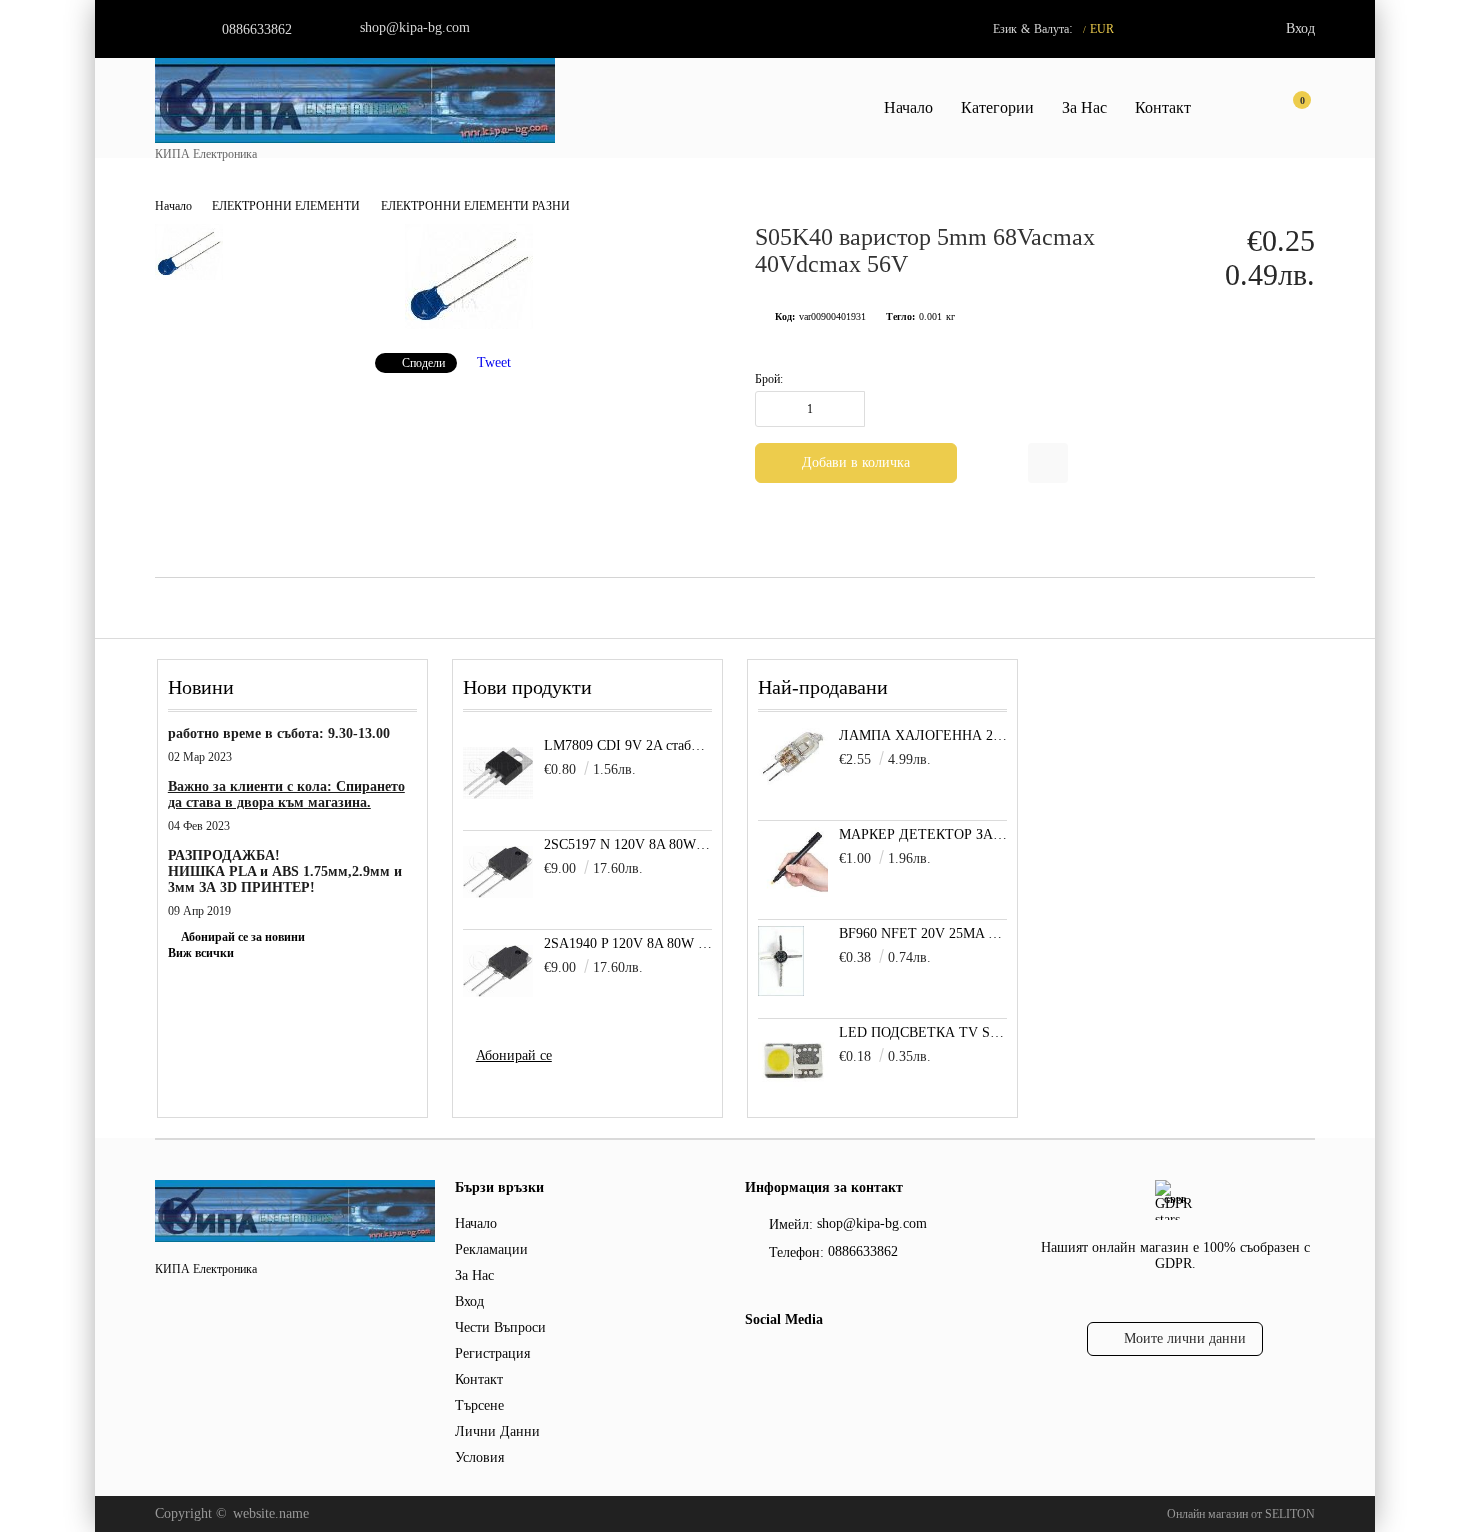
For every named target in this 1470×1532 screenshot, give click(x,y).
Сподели (423, 363)
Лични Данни (497, 1431)
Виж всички (201, 953)
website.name (271, 1513)
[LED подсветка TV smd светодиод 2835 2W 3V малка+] (793, 1090)
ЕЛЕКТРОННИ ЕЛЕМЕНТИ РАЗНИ (475, 206)
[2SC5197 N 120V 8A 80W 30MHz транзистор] (498, 872)
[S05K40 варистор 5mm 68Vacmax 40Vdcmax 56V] (469, 324)
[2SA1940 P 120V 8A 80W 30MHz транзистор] (498, 971)
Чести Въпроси (500, 1327)
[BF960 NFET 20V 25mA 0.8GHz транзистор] (781, 991)
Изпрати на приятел (1048, 463)
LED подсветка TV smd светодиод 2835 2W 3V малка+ (923, 1032)
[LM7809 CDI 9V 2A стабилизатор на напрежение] (498, 773)
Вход (1300, 28)
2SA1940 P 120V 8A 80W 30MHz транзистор (628, 943)
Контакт (1163, 107)
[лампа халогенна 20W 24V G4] (793, 781)
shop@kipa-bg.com (415, 27)
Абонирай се (514, 1055)
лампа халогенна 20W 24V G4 (923, 735)
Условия (479, 1457)
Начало (908, 107)
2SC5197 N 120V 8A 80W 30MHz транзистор (628, 844)
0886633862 (257, 29)
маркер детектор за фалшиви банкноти (923, 834)
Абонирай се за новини (243, 937)
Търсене (479, 1405)
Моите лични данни (1185, 1338)
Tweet (494, 362)
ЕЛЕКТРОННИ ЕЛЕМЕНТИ (286, 206)
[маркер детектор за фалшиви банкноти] (793, 892)
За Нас (1084, 107)
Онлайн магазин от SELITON (1241, 1514)
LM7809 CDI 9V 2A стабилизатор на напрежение (628, 745)
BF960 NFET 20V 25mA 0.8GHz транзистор (923, 933)
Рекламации (491, 1249)
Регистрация (492, 1353)
